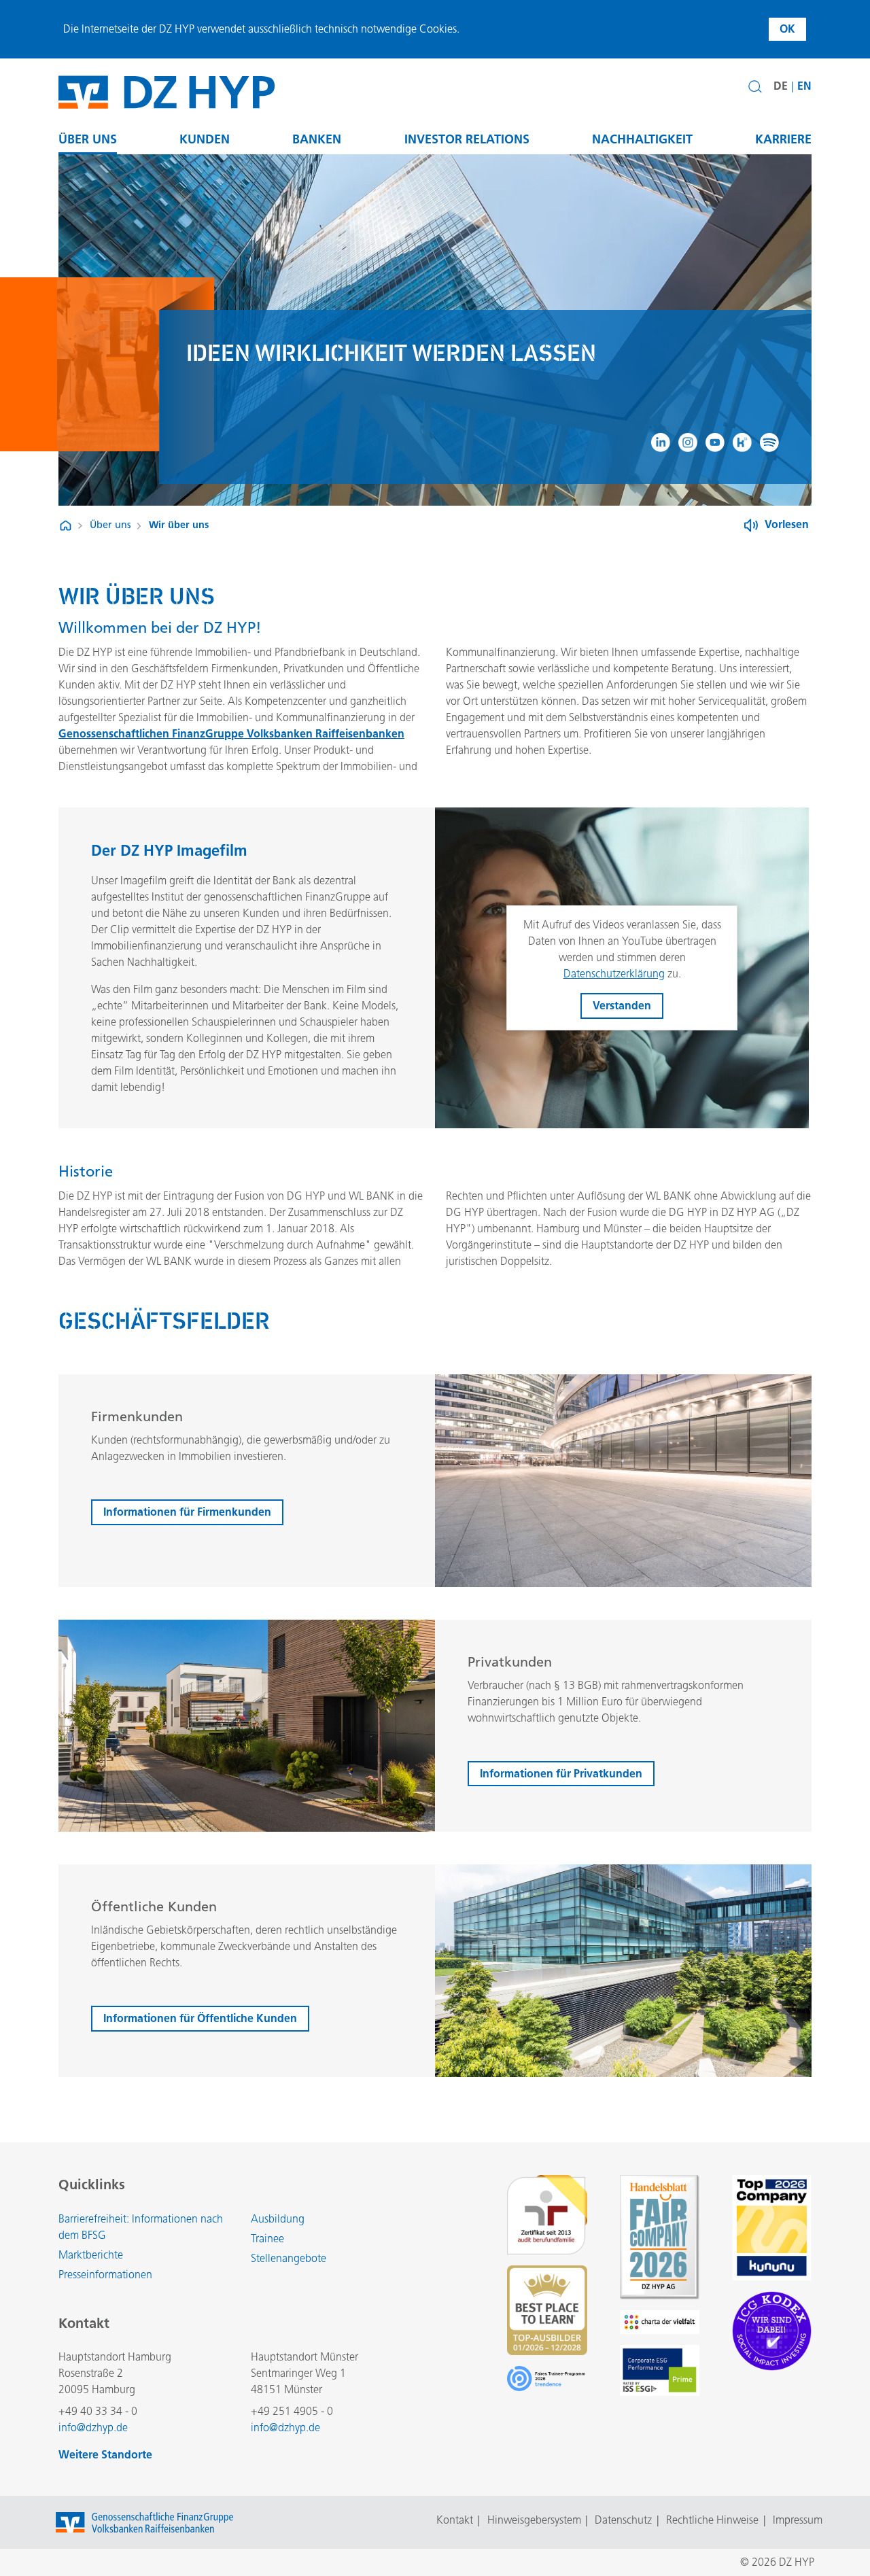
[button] (755, 87)
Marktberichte (91, 2255)
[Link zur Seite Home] (66, 526)
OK (787, 29)
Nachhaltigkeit (642, 139)
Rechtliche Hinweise (712, 2520)
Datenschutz (623, 2520)
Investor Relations (467, 139)
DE (781, 86)
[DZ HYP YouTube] (715, 442)
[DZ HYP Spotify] (769, 442)
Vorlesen (787, 524)
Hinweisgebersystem (534, 2520)
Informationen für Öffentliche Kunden (200, 2018)
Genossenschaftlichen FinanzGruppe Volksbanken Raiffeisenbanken (231, 734)
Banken (317, 139)
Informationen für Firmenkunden (187, 1512)
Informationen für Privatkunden (561, 1774)
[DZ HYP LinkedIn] (661, 442)
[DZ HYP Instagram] (688, 442)
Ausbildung (278, 2219)
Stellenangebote (289, 2258)
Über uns (88, 139)
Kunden (205, 139)
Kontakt (455, 2520)
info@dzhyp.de (93, 2427)
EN (804, 86)
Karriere (783, 139)
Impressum (798, 2520)
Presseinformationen (105, 2275)
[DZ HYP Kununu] (742, 442)
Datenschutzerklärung (614, 974)
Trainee (267, 2239)
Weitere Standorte (105, 2455)
